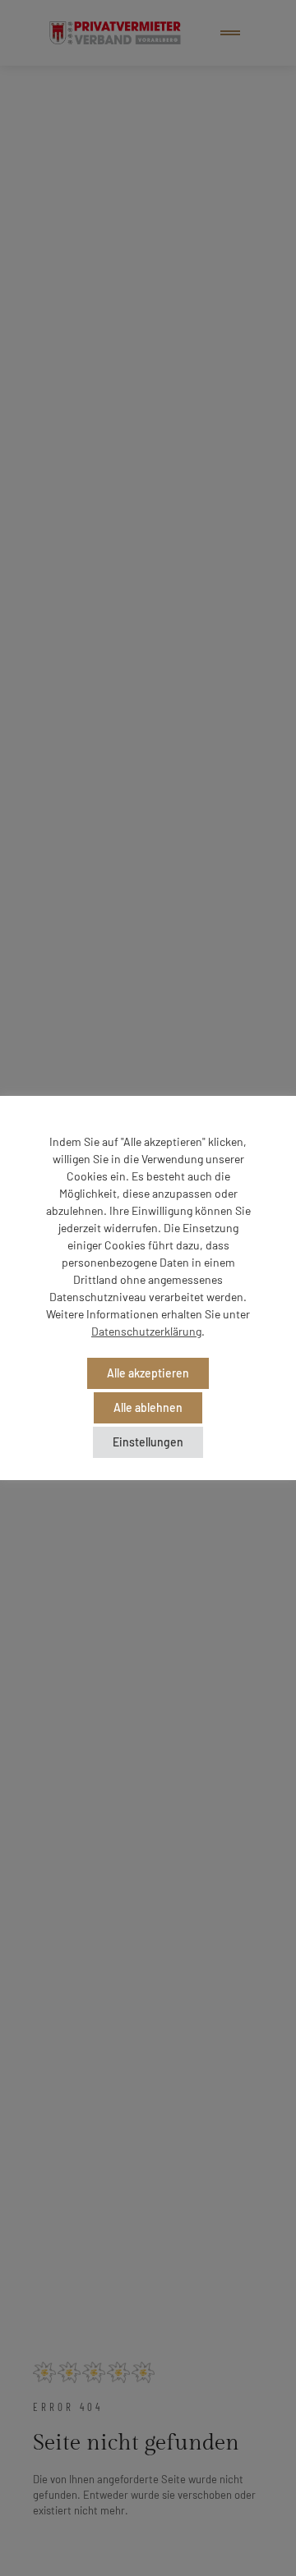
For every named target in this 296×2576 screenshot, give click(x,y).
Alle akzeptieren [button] (148, 1373)
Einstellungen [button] (148, 1442)
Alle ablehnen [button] (148, 1407)
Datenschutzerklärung (146, 1331)
